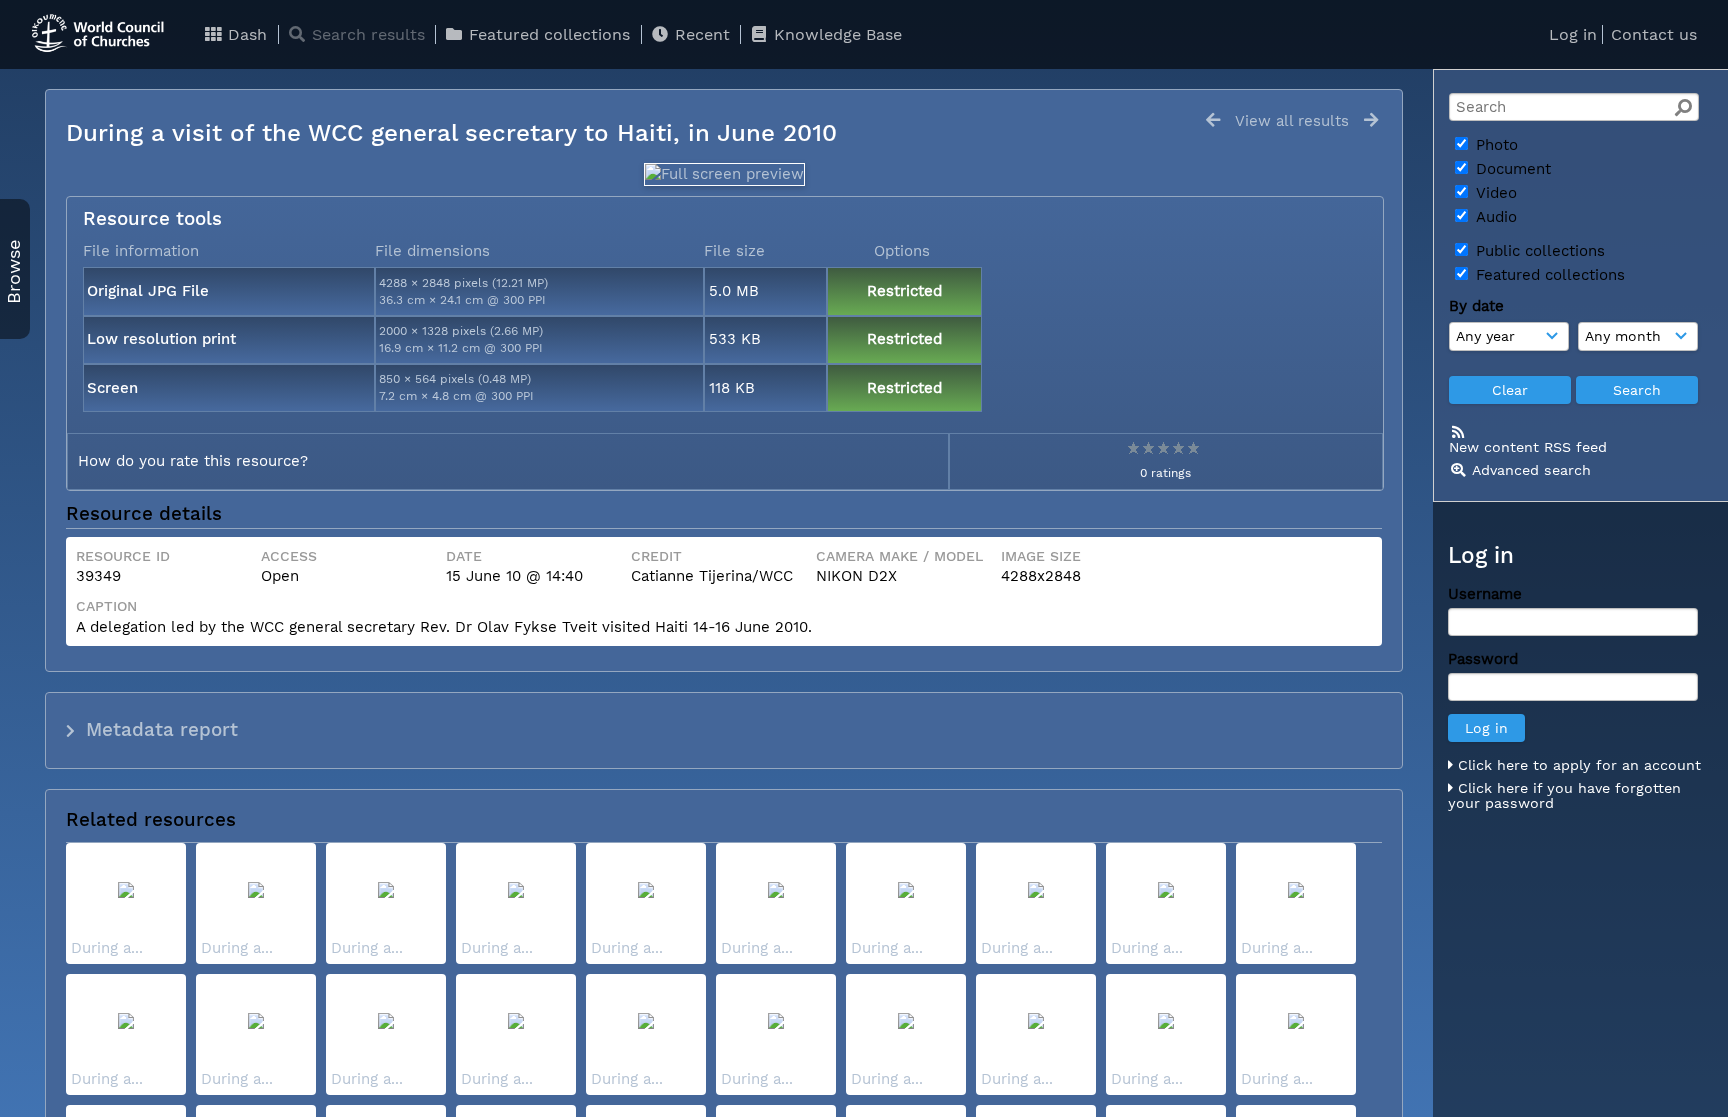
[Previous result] (1213, 120)
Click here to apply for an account (1577, 765)
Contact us (1654, 34)
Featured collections (547, 34)
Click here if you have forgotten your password (1564, 796)
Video (1494, 193)
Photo (1494, 145)
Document (1511, 169)
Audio (1494, 217)
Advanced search (1531, 470)
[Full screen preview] (724, 174)
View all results (1292, 121)
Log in (1573, 34)
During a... (107, 948)
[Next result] (1371, 120)
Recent (700, 34)
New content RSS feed (1528, 447)
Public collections (1538, 251)
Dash (245, 34)
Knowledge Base (835, 34)
